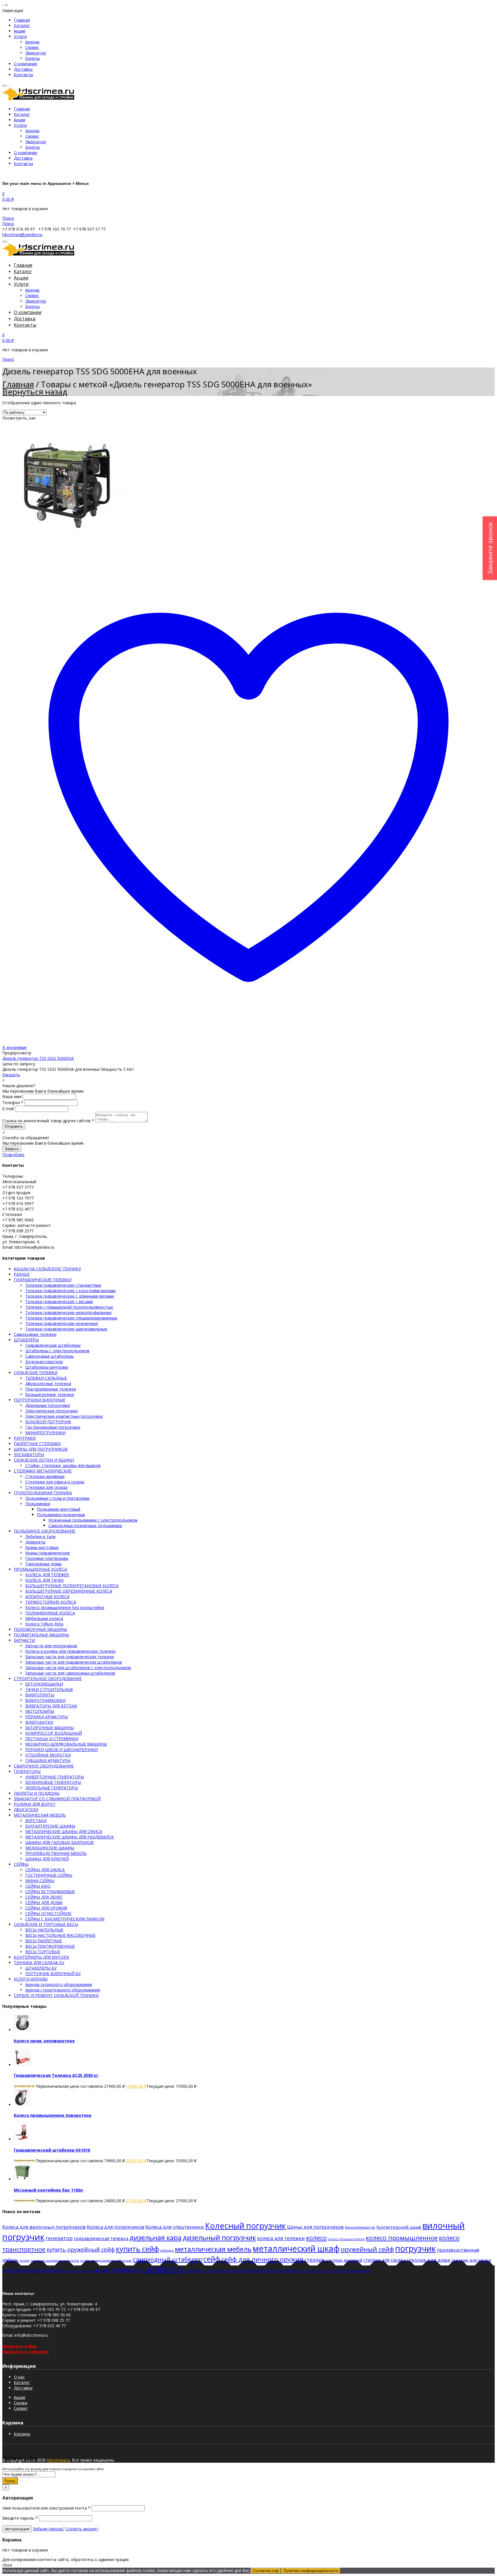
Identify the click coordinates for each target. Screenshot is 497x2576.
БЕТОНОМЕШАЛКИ (44, 1684)
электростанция (355, 2271)
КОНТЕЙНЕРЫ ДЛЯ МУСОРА (41, 1957)
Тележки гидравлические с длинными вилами (70, 1296)
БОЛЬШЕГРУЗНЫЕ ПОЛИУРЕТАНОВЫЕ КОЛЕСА (72, 1586)
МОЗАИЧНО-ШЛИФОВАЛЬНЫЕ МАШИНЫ (66, 1744)
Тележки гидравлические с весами (59, 1302)
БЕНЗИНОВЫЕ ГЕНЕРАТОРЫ (53, 1782)
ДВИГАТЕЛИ (26, 1810)
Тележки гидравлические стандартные (63, 1285)
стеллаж (315, 2260)
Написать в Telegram (25, 2352)
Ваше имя (12, 1097)
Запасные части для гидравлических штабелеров (74, 1662)
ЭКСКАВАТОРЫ (29, 1454)
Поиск (10, 2481)
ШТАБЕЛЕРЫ (26, 1340)
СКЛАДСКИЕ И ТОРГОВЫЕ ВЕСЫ (46, 1924)
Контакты (23, 75)
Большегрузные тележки (50, 1394)
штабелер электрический (268, 2270)
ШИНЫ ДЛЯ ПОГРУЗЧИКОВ (41, 1449)
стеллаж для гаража (385, 2260)
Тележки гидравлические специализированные (71, 1318)
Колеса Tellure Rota (44, 1624)
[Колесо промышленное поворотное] (22, 2105)
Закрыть (12, 1149)
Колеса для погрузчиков (116, 2227)
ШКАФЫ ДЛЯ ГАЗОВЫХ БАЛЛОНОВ (60, 1842)
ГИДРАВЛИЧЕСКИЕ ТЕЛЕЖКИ (43, 1280)
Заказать (11, 1075)
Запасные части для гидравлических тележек (70, 1657)
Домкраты (35, 1542)
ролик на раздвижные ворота (55, 2260)
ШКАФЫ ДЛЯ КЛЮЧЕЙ (47, 1859)
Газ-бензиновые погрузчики (53, 1427)
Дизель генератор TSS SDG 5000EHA (38, 1058)
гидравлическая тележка (101, 2238)
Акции (20, 31)
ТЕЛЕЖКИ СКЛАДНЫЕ (46, 1378)
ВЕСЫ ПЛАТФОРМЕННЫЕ (50, 1946)
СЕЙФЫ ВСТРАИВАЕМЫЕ (50, 1892)
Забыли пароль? (49, 2529)
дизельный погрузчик (219, 2237)
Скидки (21, 2403)
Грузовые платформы (47, 1558)
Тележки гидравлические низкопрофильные (68, 1312)
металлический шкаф (296, 2248)
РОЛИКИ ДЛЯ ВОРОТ (35, 1804)
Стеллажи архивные (45, 1476)
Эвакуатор (36, 53)
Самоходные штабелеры (49, 1356)
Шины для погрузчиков (315, 2227)
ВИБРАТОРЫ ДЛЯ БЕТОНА (51, 1706)
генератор (59, 2238)
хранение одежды (78, 2271)
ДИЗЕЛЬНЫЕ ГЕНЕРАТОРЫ (52, 1788)
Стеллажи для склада (46, 1487)
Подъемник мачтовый (59, 1509)
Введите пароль (20, 2518)
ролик (25, 2260)
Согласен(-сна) (266, 2571)
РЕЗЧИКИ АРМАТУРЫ (47, 1717)
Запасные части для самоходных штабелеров (70, 1673)
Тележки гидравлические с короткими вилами (70, 1291)
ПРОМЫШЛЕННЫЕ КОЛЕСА (40, 1569)
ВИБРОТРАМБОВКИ (45, 1700)
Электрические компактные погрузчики (64, 1416)
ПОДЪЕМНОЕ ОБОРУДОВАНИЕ (44, 1531)
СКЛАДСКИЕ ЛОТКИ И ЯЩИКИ (44, 1460)
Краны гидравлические (48, 1553)
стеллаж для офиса (471, 2260)
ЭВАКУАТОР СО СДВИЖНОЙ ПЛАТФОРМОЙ (57, 1799)
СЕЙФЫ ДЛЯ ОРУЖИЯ (46, 1908)
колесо (316, 2238)
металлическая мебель (213, 2249)
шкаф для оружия (119, 2270)
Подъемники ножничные (61, 1515)
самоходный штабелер (168, 2259)
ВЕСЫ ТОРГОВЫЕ (43, 1952)
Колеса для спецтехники (175, 2227)
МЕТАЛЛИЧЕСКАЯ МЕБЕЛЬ (40, 1815)
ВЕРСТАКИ (36, 1821)
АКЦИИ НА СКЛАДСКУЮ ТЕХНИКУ (47, 1269)
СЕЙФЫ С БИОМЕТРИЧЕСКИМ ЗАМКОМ (65, 1919)
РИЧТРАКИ (25, 1438)
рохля (127, 2260)
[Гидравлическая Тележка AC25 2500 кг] (22, 2065)
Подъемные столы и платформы (57, 1498)
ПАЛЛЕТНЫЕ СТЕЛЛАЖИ (37, 1444)
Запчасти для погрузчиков (51, 1646)
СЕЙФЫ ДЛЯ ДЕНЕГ (44, 1897)
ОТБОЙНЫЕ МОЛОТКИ (48, 1755)
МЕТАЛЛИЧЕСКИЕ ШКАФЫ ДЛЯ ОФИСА (64, 1831)
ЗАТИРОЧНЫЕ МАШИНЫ (50, 1728)
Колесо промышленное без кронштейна (65, 1607)
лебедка (167, 2250)
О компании (25, 64)
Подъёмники (38, 1504)
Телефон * (13, 1103)
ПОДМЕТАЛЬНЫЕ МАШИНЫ (41, 1635)
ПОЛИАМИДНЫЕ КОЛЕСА (50, 1613)
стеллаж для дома (428, 2260)
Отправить (14, 1126)
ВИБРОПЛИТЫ (40, 1695)
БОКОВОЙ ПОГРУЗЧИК (48, 1422)
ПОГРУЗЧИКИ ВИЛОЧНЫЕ (40, 1400)
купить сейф (137, 2249)
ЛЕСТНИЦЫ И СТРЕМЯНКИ (52, 1739)
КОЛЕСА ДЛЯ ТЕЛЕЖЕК (47, 1575)
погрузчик (415, 2248)
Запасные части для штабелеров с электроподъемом (78, 1668)
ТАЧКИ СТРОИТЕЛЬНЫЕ (49, 1689)
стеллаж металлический (32, 2270)
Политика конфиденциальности (311, 2571)
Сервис (32, 47)
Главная (22, 20)
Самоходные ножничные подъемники (85, 1526)
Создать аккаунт (82, 2529)
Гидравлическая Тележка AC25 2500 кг (56, 2075)
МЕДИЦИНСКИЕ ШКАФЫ (50, 1848)
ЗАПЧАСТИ (24, 1640)
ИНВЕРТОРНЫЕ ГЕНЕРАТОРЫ (55, 1777)
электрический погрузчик (318, 2271)
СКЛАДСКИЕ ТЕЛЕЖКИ (36, 1373)
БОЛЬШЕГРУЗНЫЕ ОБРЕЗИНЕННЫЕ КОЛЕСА (69, 1591)
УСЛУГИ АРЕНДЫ (31, 1979)
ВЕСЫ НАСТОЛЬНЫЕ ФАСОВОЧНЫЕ (60, 1935)
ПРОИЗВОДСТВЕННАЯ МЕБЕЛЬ (56, 1853)
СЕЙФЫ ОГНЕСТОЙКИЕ (48, 1913)
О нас (19, 2377)
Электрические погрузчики (51, 1411)
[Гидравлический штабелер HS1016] (22, 2139)
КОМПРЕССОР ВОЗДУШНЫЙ (54, 1733)
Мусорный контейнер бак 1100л (48, 2190)
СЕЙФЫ (21, 1864)
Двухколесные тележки (48, 1383)
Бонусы (33, 58)
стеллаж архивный (344, 2260)
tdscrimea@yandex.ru (22, 234)
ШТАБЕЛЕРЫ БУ (41, 1968)
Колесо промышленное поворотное (53, 2115)
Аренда (32, 42)
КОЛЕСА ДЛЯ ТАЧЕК (45, 1580)
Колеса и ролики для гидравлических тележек (70, 1651)
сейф (212, 2259)
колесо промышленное (402, 2238)
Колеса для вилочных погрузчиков (44, 2227)
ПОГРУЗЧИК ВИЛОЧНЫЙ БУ (53, 1973)
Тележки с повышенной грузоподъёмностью (69, 1307)
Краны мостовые (42, 1547)
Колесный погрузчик (245, 2226)
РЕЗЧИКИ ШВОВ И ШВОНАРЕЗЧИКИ (62, 1749)
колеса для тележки (281, 2238)
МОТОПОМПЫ (40, 1711)
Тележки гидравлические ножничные (62, 1323)
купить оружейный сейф (81, 2250)
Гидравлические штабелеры (53, 1345)
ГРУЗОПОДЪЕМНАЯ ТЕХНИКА (43, 1493)
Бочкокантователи (44, 1362)
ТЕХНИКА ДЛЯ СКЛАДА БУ (39, 1963)
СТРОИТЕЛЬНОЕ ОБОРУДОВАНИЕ (48, 1678)
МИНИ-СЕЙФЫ (40, 1881)
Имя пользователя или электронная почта (46, 2508)
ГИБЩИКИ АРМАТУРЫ (48, 1760)
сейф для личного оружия (262, 2259)
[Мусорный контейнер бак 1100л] (22, 2179)
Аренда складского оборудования (59, 1984)
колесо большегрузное (346, 2239)
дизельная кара (155, 2237)
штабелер (163, 2269)
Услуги (20, 36)
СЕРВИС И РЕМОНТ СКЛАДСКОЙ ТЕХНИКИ (56, 1995)
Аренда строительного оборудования (63, 1990)
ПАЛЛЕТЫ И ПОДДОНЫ (37, 1793)
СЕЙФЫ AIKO (38, 1886)
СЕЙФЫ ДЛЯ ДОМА (44, 1902)
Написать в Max (20, 2346)
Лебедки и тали (40, 1536)
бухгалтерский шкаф (399, 2227)
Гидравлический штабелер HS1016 (52, 2150)
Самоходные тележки (35, 1334)
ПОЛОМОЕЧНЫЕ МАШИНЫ (40, 1629)
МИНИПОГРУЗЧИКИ (45, 1433)
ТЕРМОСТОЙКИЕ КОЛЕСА (51, 1602)
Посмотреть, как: (19, 418)
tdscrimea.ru (58, 2460)
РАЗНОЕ (22, 1274)
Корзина (22, 2434)
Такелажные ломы (43, 1564)
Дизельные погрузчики (48, 1405)
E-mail (8, 1109)
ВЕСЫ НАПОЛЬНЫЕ (44, 1930)
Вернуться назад (35, 392)
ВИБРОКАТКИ (39, 1722)
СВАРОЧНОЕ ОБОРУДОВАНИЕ (44, 1766)
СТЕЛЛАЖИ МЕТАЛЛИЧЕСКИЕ (43, 1471)
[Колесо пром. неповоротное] (22, 2030)
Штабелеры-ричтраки (47, 1367)
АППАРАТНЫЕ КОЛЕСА (47, 1597)
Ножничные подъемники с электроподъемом (93, 1520)
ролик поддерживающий (101, 2260)
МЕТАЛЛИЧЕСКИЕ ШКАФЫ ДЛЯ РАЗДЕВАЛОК (70, 1837)
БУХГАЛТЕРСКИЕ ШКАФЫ (50, 1826)
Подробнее (13, 1155)
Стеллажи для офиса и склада (55, 1482)
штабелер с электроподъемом (211, 2271)
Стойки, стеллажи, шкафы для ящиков (63, 1465)
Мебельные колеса (44, 1618)
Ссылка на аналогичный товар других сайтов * (48, 1121)
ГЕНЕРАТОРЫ (27, 1771)
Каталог (22, 25)
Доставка (23, 69)
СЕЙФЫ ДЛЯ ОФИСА (45, 1870)
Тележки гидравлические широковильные (66, 1329)
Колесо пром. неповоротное (44, 2041)
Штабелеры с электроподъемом (57, 1351)
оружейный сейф (367, 2249)
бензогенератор (360, 2227)
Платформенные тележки (51, 1389)
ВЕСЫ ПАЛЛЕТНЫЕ (44, 1941)
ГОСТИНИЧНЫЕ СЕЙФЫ (49, 1875)
